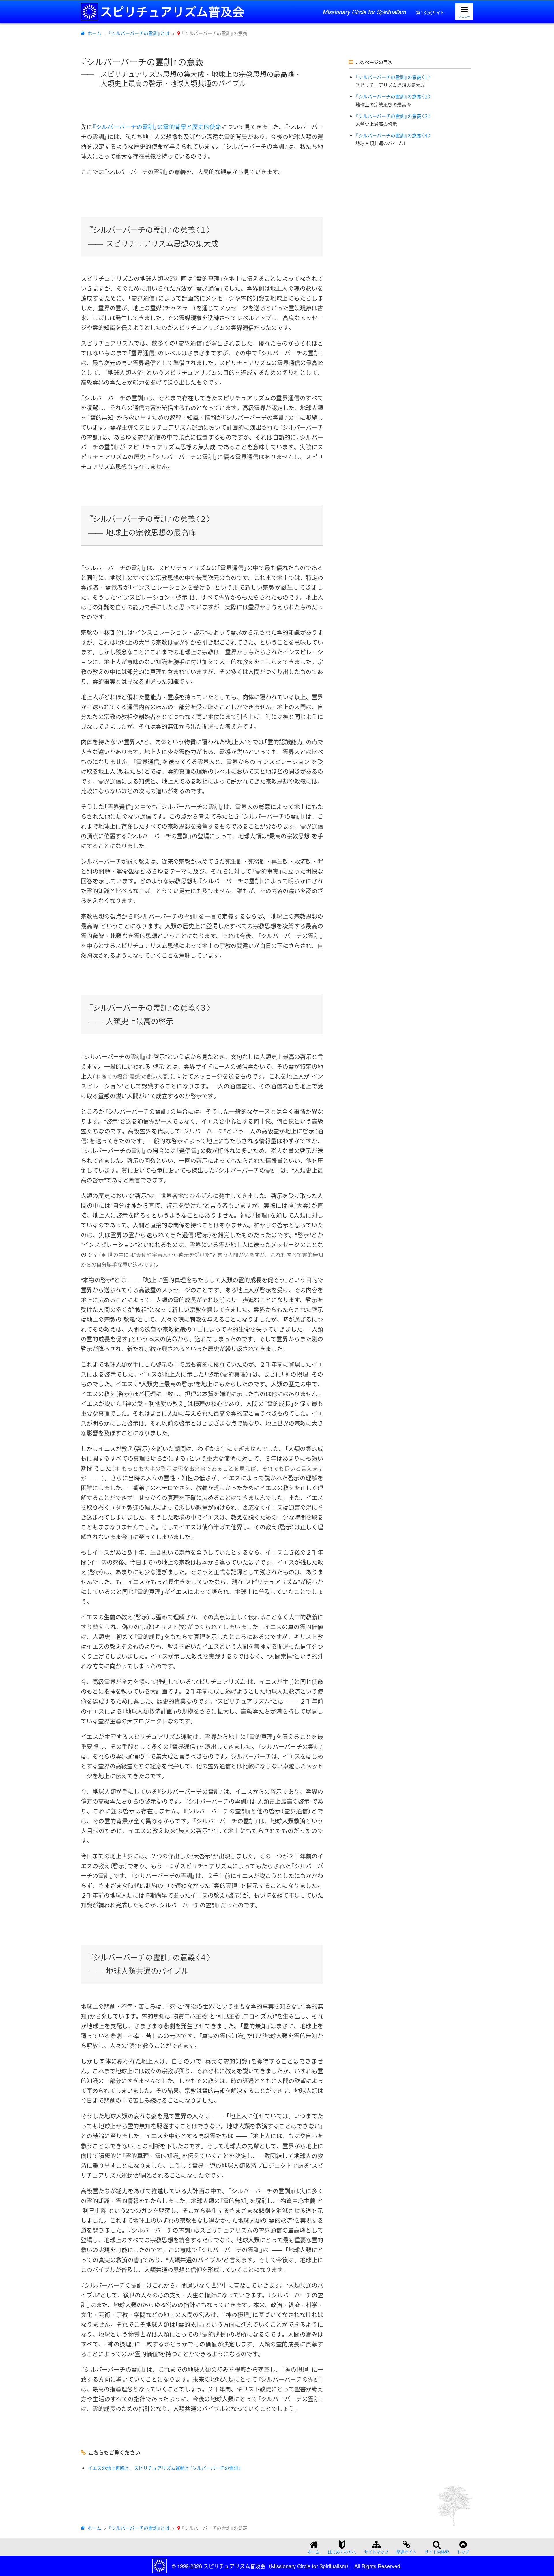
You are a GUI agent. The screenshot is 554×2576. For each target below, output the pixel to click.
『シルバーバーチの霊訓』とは (139, 33)
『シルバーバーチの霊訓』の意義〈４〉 (393, 139)
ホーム (94, 33)
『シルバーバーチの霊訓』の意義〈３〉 (393, 120)
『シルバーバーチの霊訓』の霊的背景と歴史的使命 (157, 127)
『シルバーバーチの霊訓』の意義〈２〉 (393, 101)
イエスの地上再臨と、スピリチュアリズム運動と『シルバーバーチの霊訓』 (164, 2468)
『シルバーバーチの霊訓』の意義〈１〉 (393, 81)
